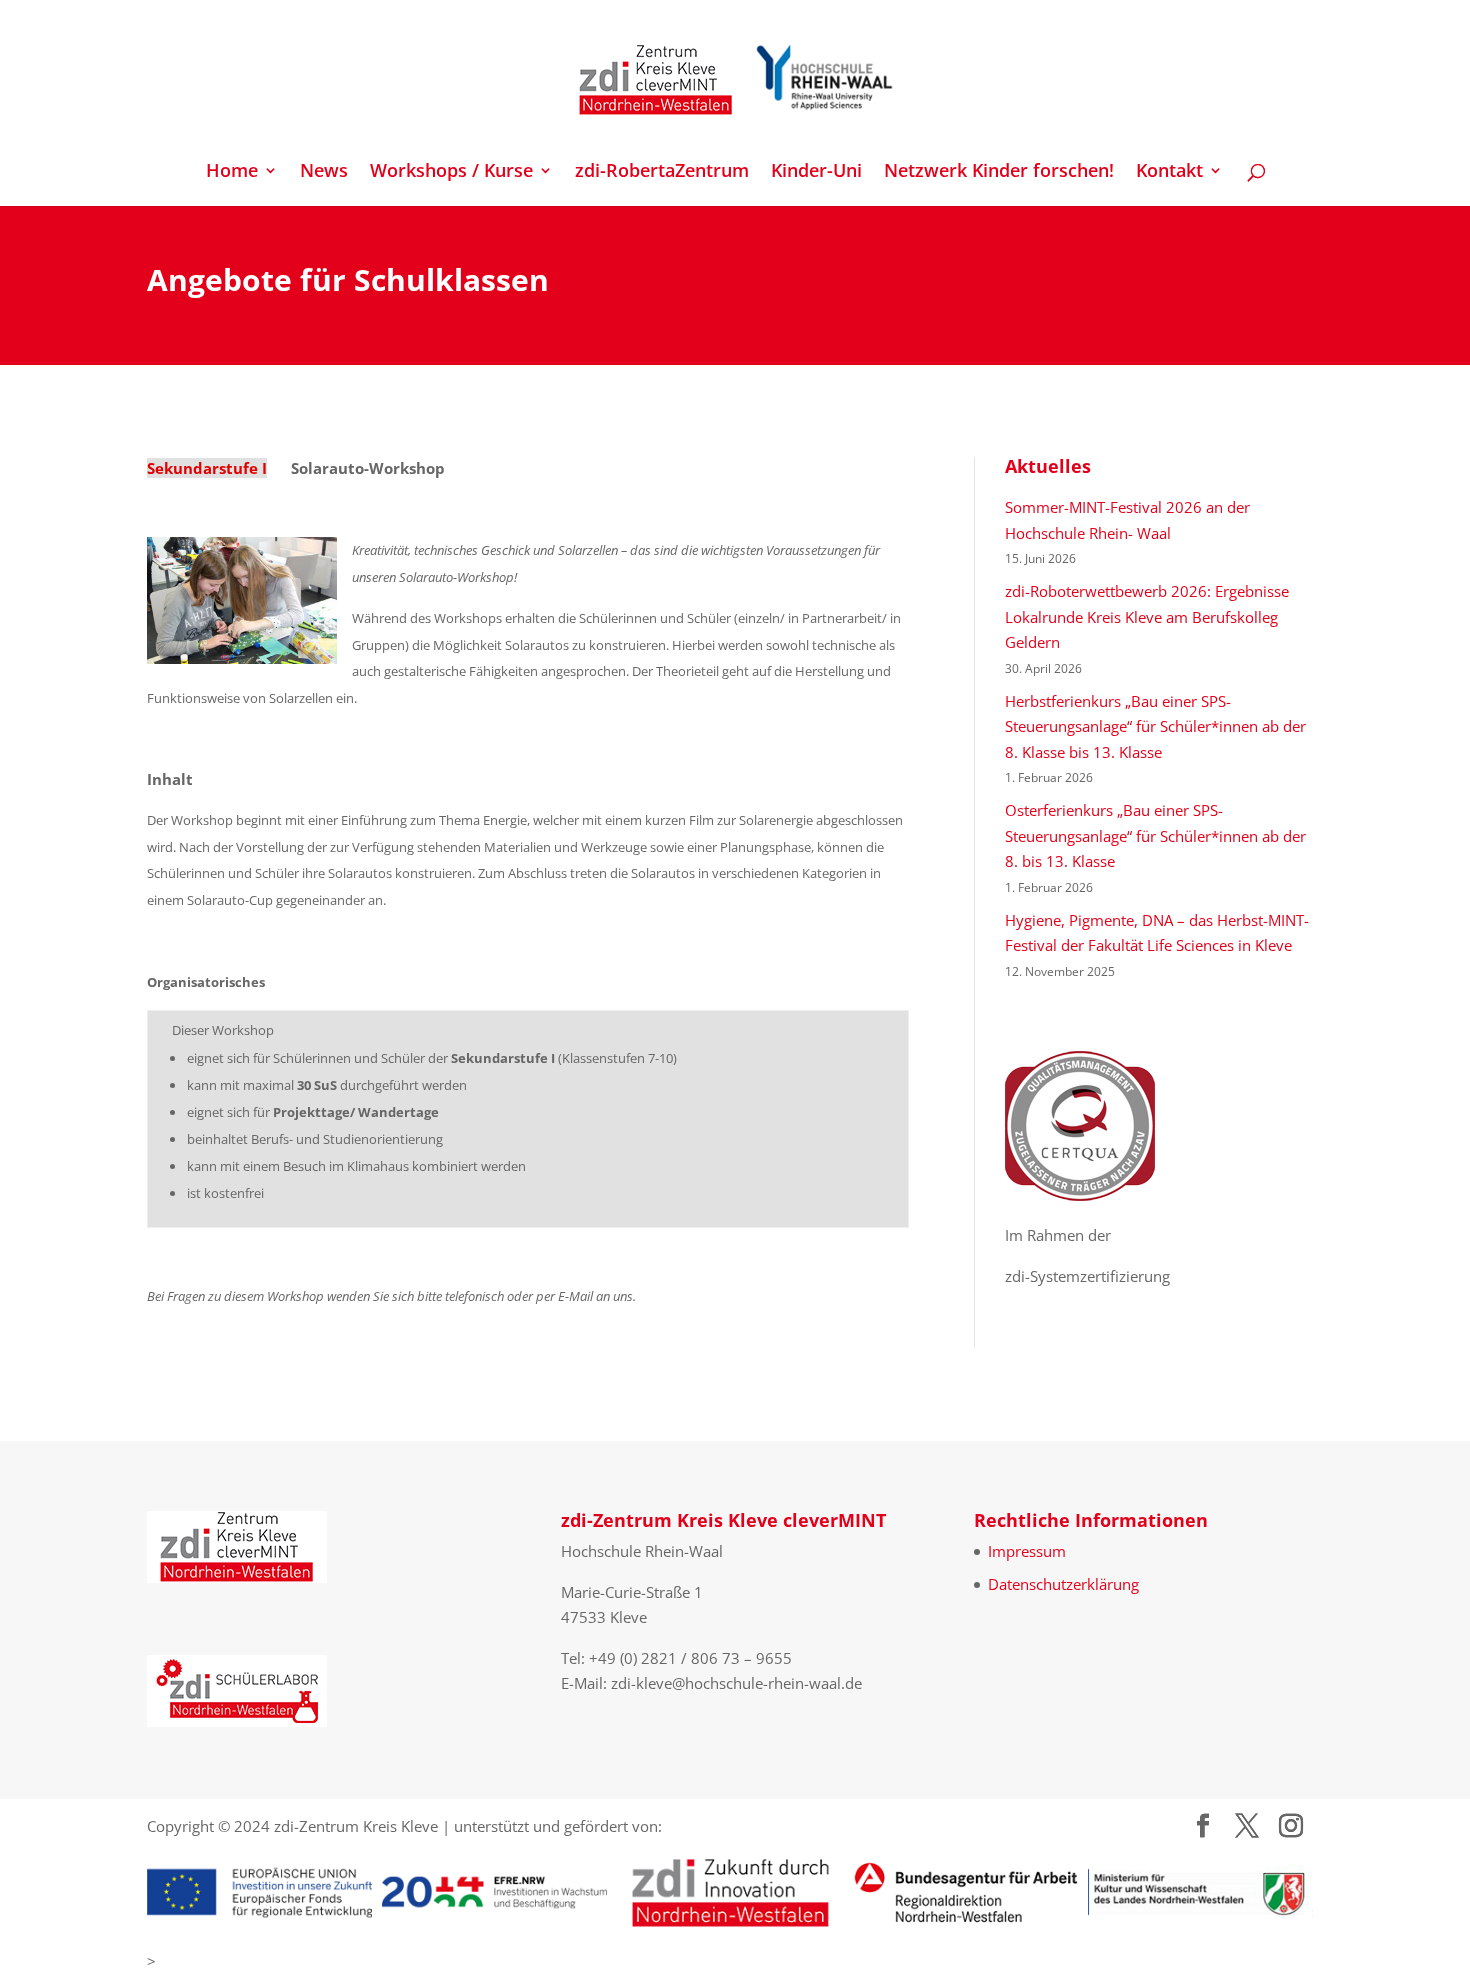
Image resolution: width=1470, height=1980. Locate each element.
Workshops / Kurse (451, 172)
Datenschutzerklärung (1063, 1584)
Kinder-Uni (816, 172)
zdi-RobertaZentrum (662, 172)
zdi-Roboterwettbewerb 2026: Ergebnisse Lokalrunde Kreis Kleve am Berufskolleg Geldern (1147, 616)
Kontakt (1169, 172)
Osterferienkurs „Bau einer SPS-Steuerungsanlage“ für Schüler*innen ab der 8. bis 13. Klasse (1155, 835)
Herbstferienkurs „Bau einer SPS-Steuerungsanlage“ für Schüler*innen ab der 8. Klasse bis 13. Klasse (1155, 726)
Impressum (1027, 1551)
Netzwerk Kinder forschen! (999, 172)
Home (232, 172)
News (324, 172)
